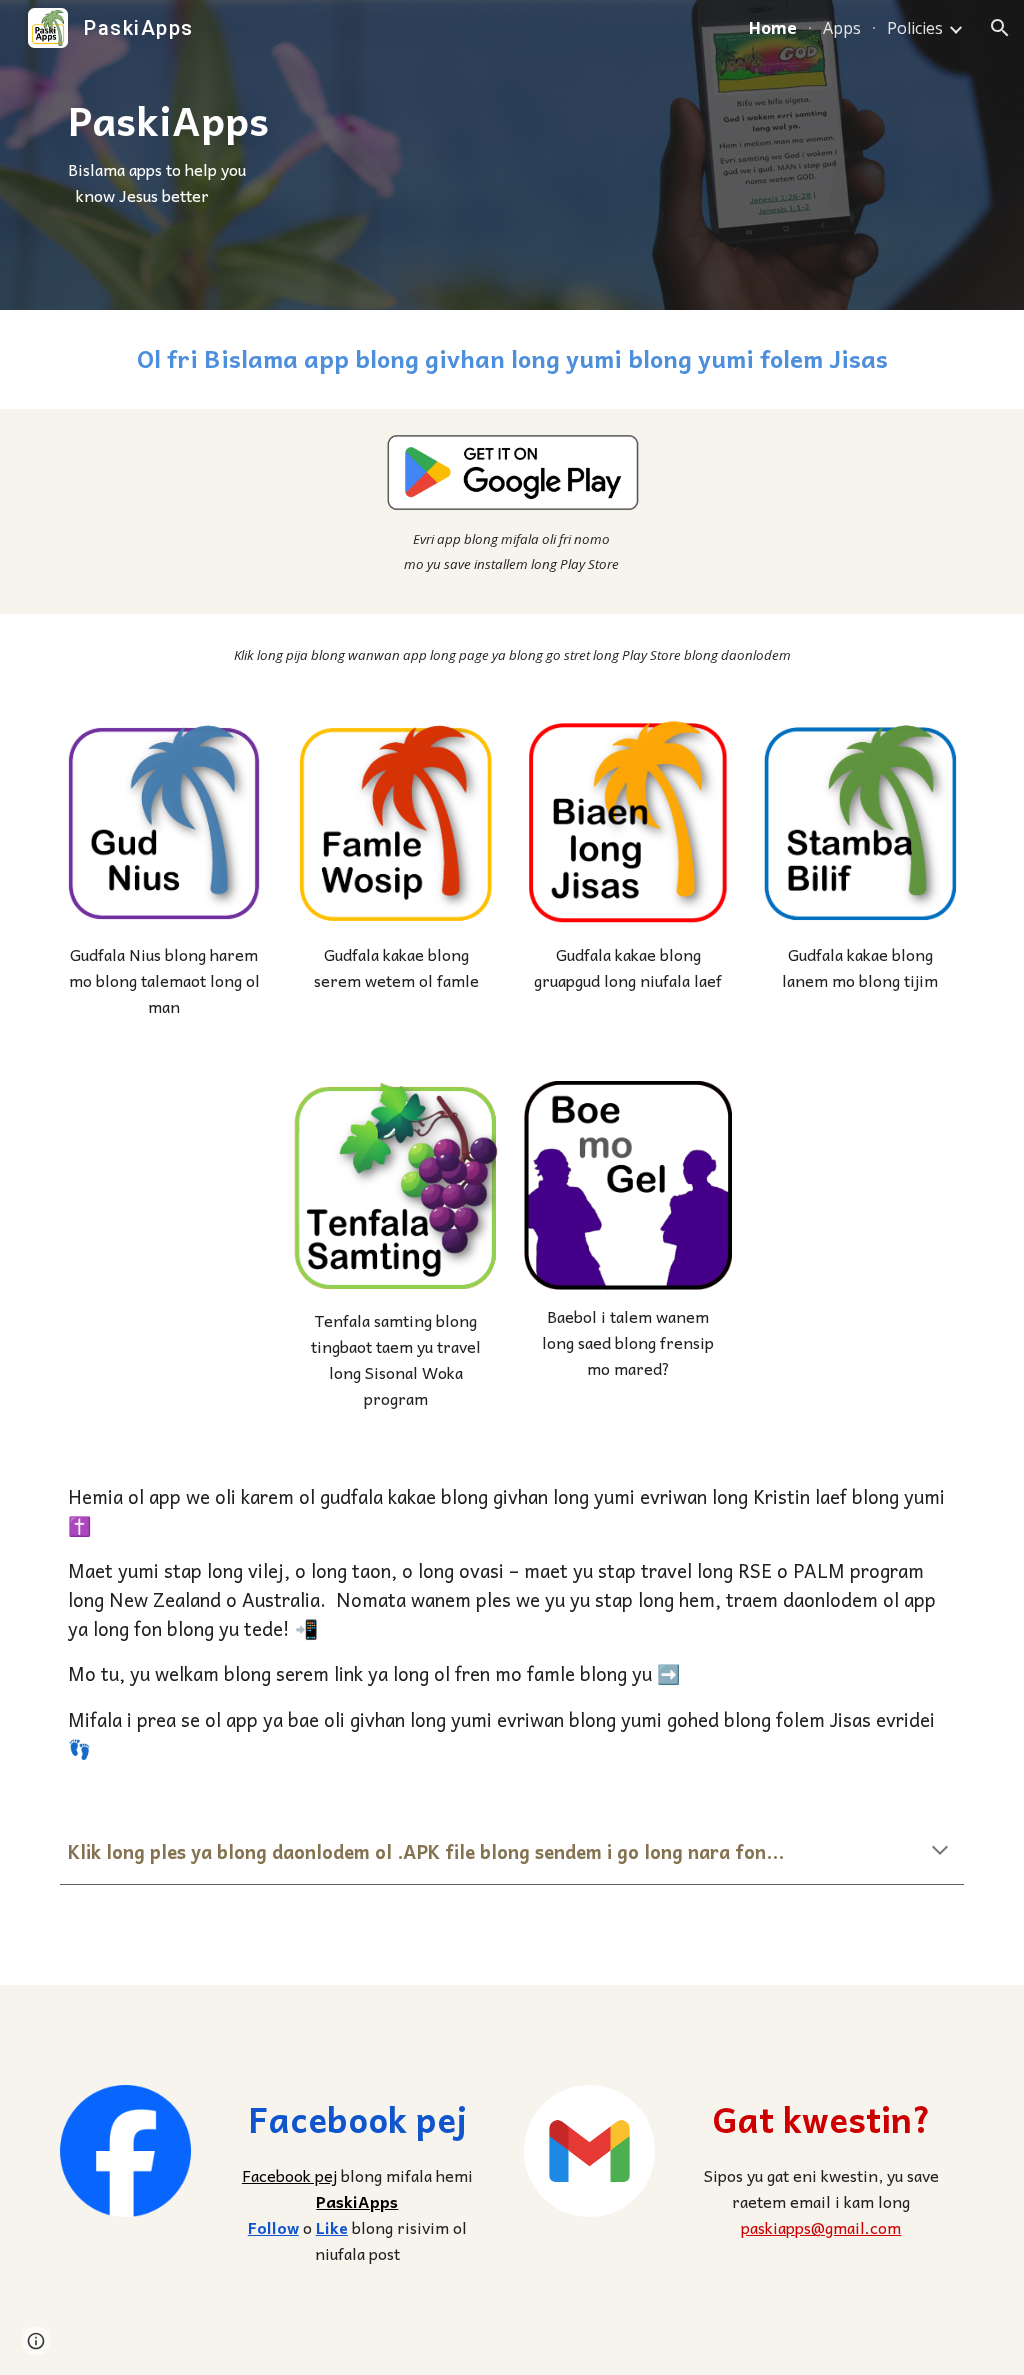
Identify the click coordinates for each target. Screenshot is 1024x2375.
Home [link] (773, 28)
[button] (1000, 28)
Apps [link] (842, 28)
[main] (319, 155)
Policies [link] (915, 28)
